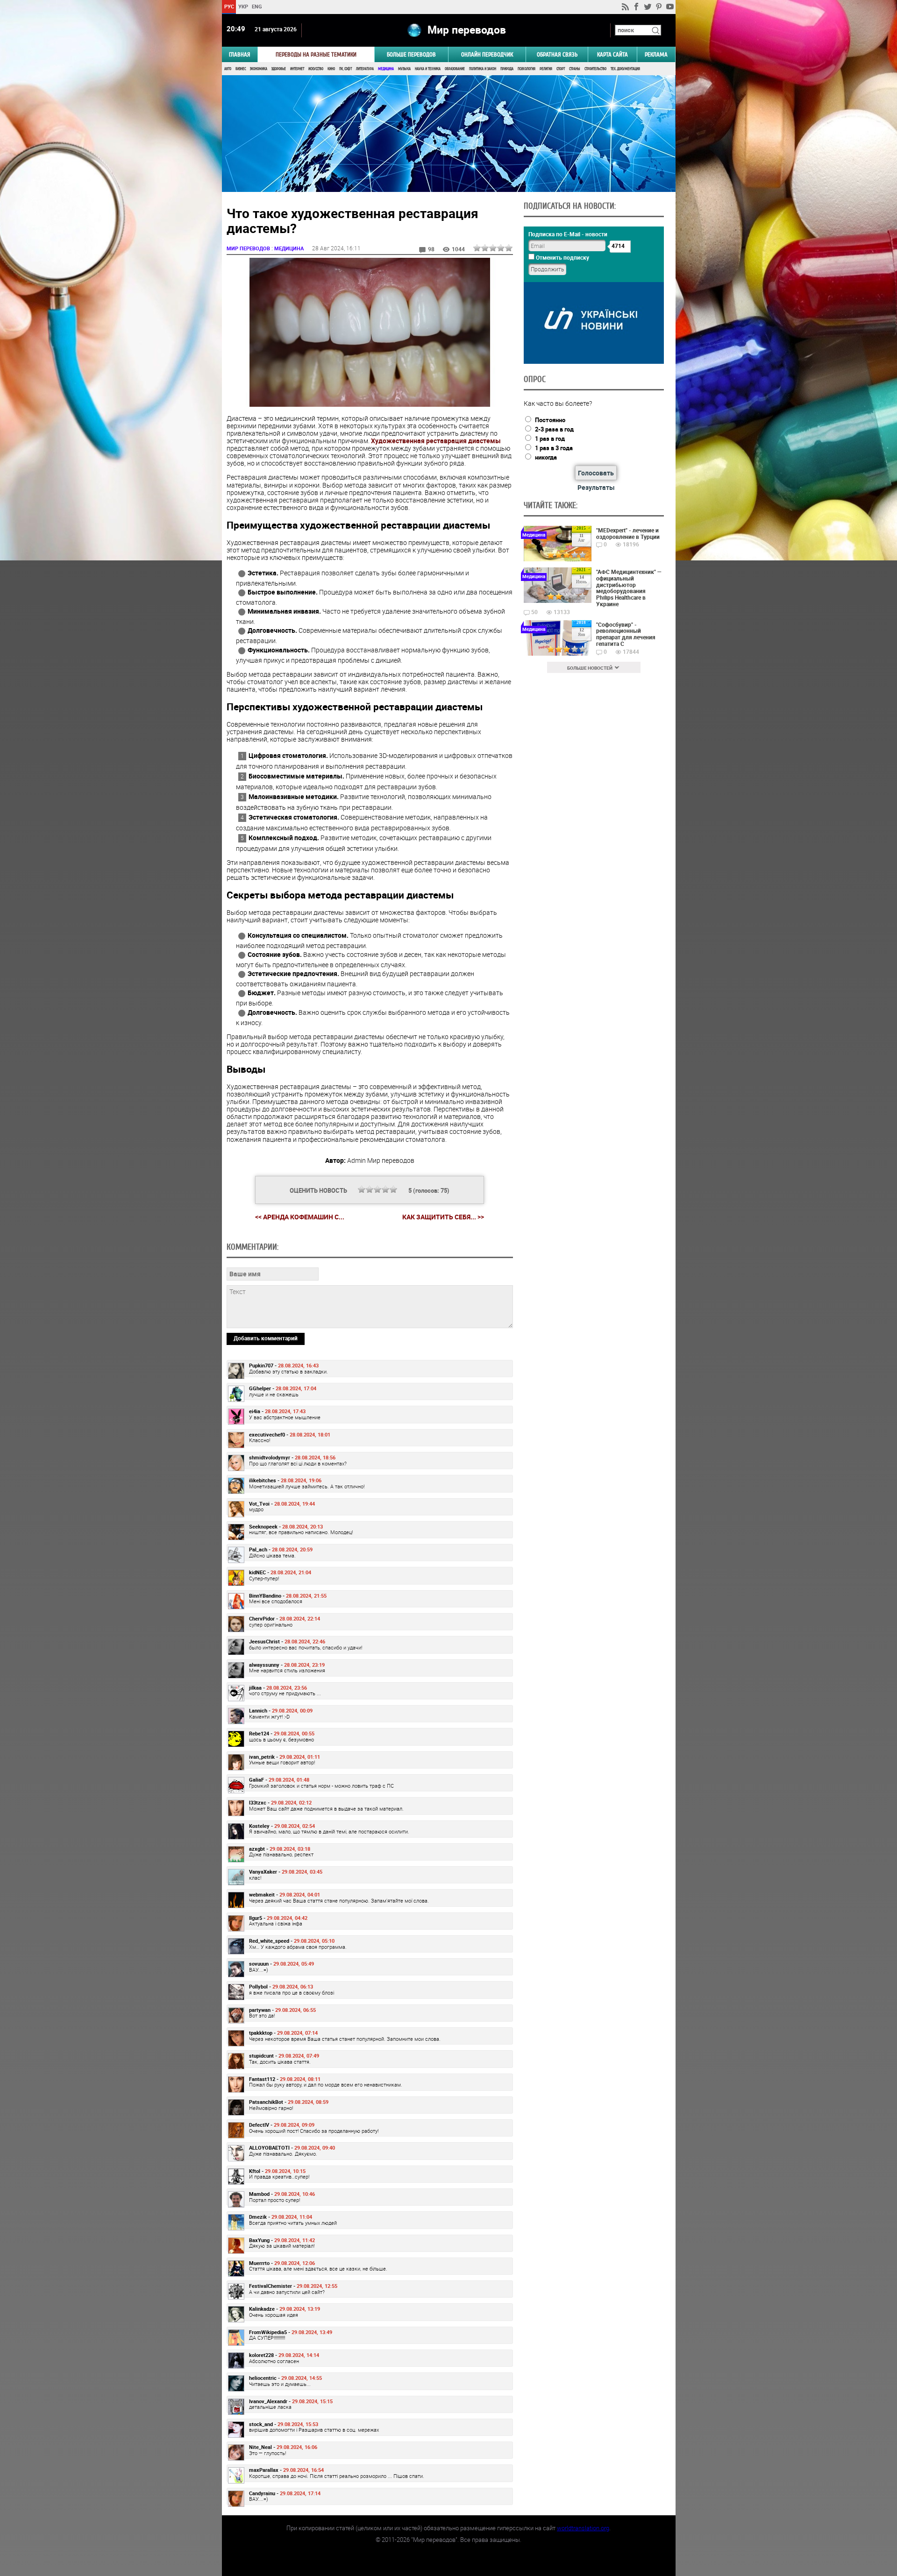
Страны (575, 69)
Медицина (386, 69)
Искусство (316, 69)
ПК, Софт (345, 69)
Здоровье (279, 69)
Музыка (404, 69)
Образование (455, 69)
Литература (365, 69)
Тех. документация (625, 69)
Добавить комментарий (266, 1338)
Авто (228, 69)
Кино (331, 69)
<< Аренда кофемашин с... (300, 1217)
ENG (257, 6)
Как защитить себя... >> (443, 1217)
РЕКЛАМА (656, 54)
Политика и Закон (483, 69)
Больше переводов (411, 54)
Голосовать (596, 473)
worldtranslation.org (583, 2528)
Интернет (297, 69)
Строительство (595, 69)
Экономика (259, 69)
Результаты (596, 487)
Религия (546, 69)
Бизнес (241, 69)
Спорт (561, 69)
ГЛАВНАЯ (240, 54)
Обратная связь (557, 54)
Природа (507, 69)
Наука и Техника (428, 69)
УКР (243, 6)
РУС (229, 6)
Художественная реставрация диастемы (436, 441)
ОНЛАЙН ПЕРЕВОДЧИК (487, 54)
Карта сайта (612, 54)
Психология (527, 69)
